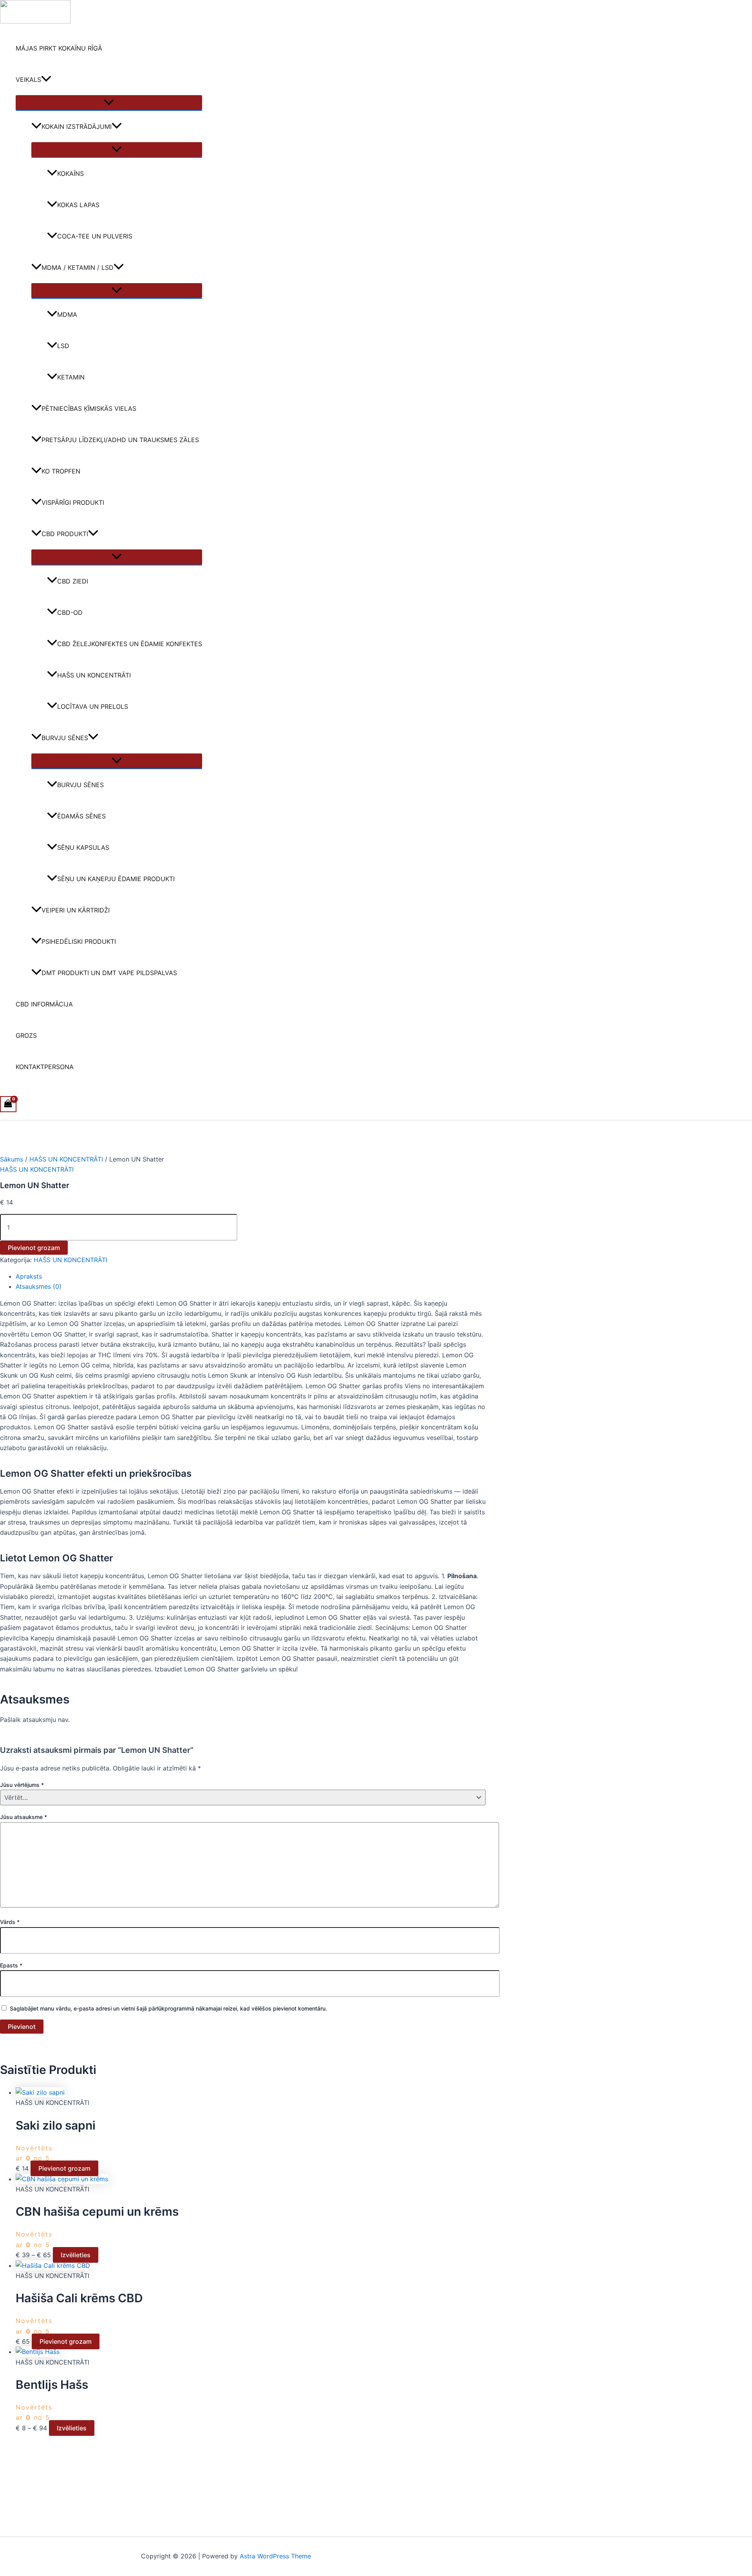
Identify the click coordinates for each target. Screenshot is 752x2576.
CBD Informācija (44, 1004)
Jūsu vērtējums (22, 1785)
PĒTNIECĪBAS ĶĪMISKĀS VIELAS (89, 408)
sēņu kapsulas (83, 847)
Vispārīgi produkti (73, 502)
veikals (28, 79)
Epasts (11, 1965)
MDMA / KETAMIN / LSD (78, 267)
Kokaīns (70, 173)
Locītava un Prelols (93, 706)
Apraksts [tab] (29, 1276)
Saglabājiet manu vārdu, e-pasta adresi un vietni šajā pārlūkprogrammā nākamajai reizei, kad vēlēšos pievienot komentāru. (168, 2008)
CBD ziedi (73, 581)
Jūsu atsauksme (23, 1817)
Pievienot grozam (34, 1248)
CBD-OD (70, 612)
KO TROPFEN (61, 471)
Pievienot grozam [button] (64, 2168)
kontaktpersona (45, 1067)
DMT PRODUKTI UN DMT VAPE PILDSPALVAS (109, 973)
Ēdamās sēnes (81, 816)
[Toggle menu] (109, 103)
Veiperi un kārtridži (76, 910)
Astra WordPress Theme (275, 2556)
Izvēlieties (76, 2255)
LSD (63, 346)
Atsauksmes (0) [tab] (39, 1286)
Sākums (12, 1159)
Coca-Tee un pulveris (95, 236)
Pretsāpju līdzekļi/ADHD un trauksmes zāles (120, 440)
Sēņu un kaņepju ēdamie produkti (116, 879)
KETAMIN (71, 377)
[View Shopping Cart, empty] (8, 1104)
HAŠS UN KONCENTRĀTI (94, 675)
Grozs (26, 1035)
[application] (46, 79)
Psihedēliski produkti (79, 941)
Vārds (10, 1922)
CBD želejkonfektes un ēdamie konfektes (130, 644)
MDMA (67, 314)
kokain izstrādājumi (77, 126)
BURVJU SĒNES (65, 738)
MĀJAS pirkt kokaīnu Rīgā (59, 48)
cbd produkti (65, 534)
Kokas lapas (78, 205)
